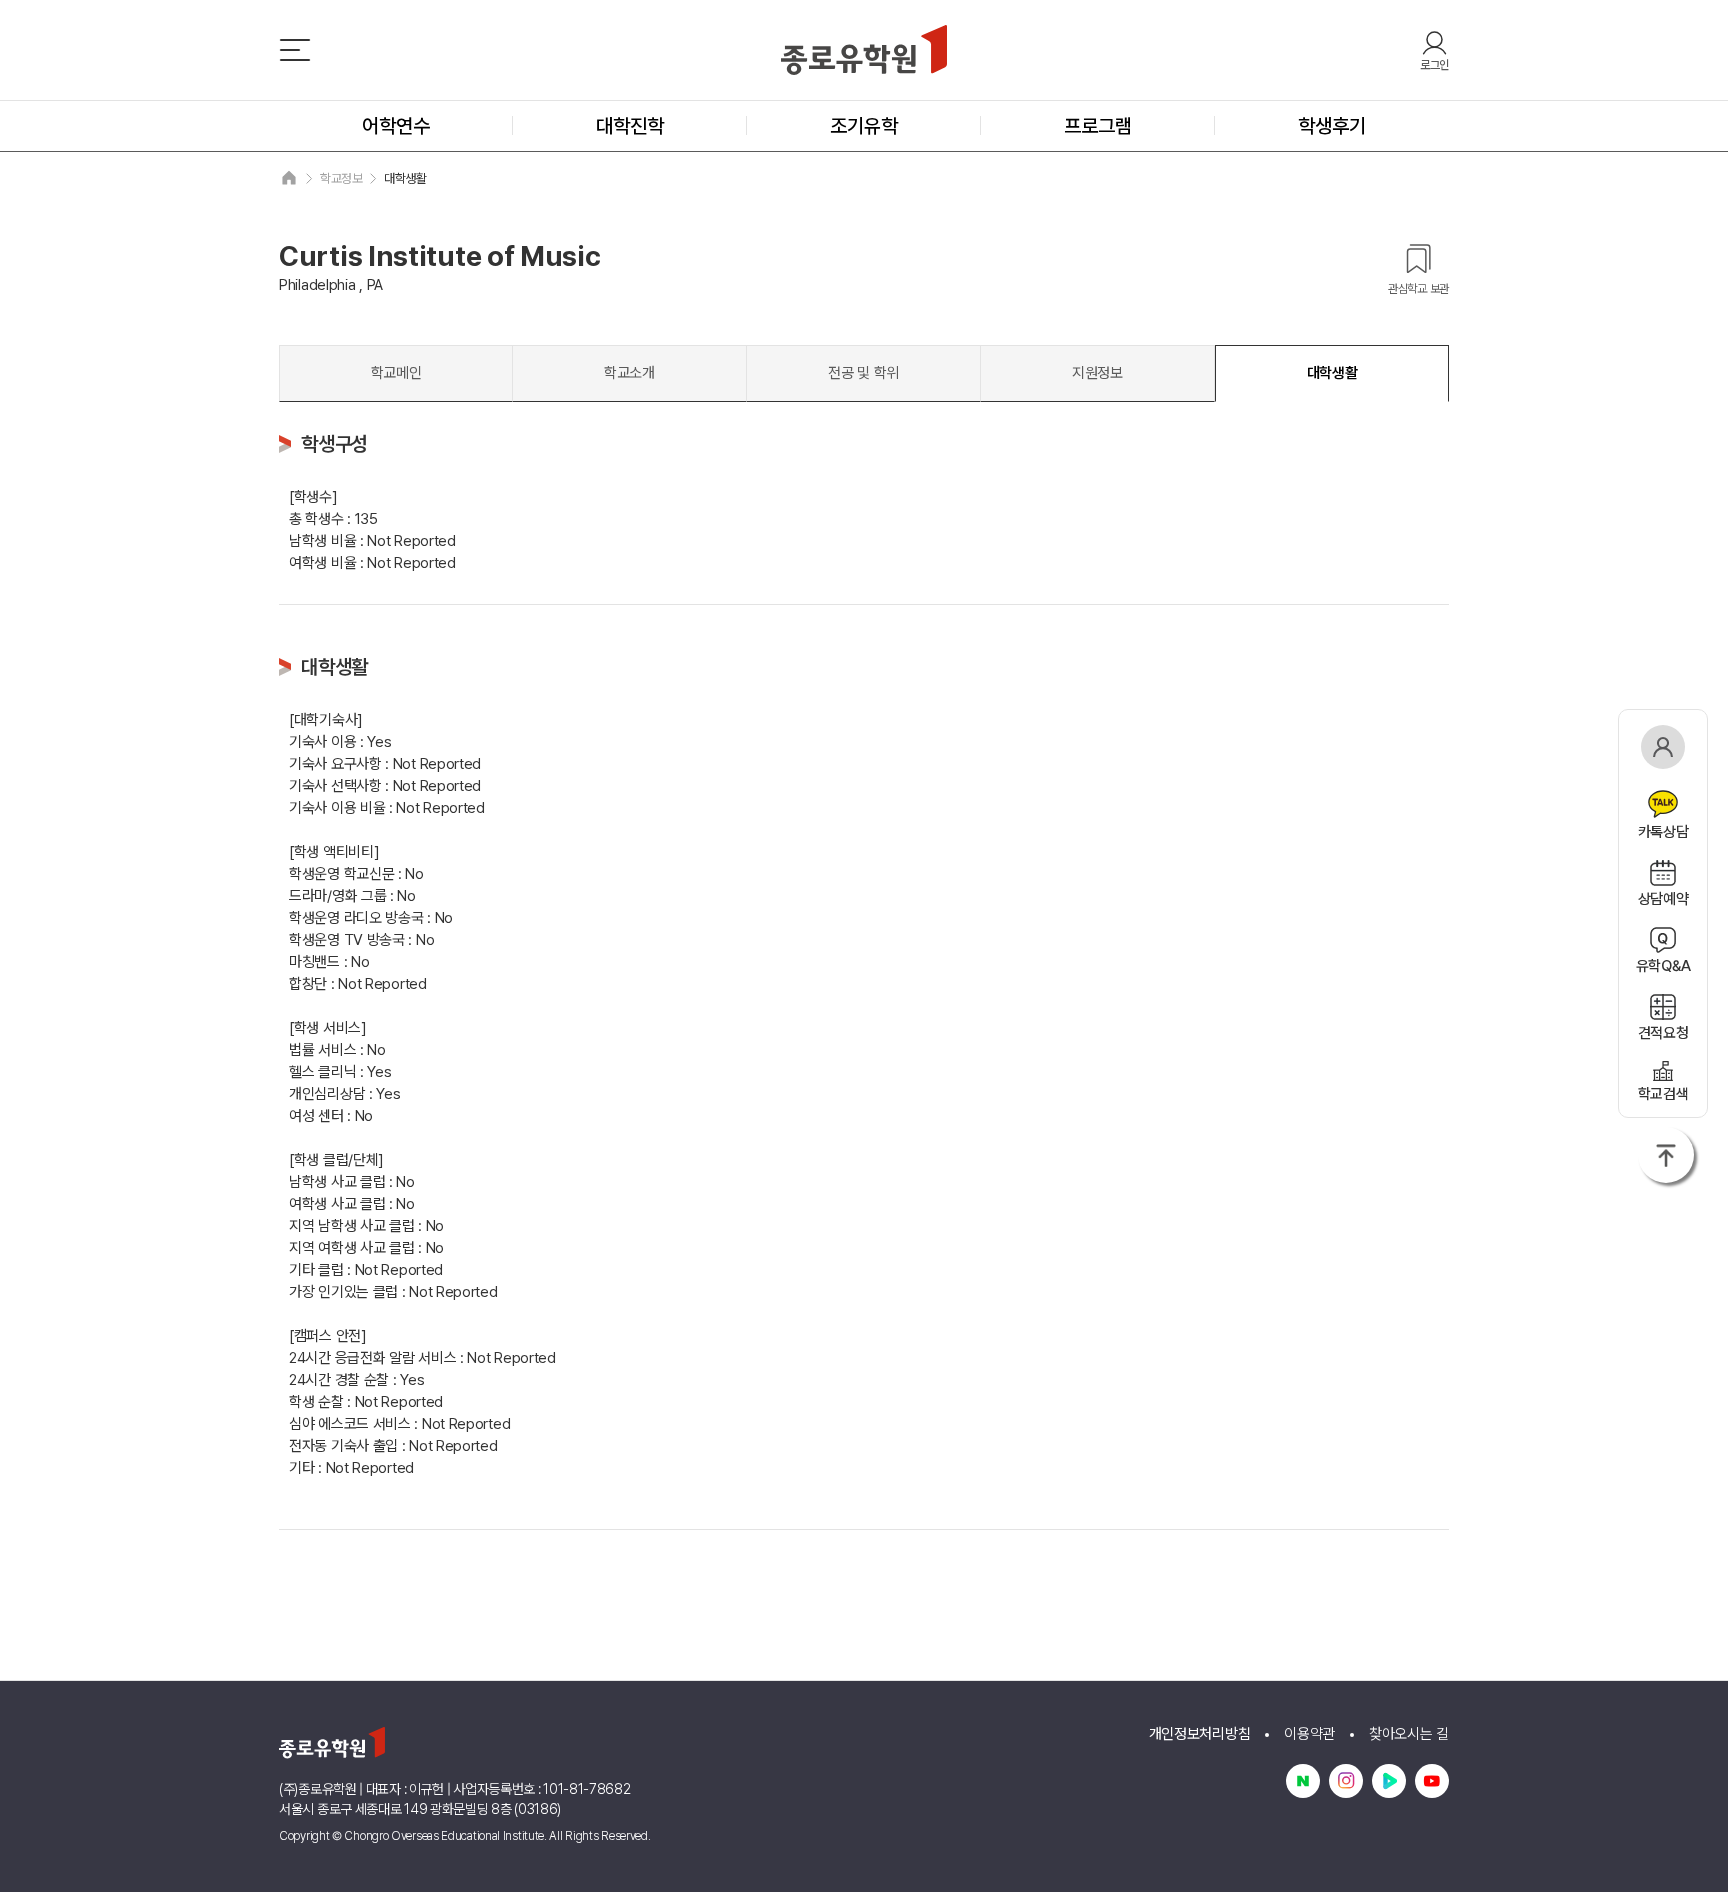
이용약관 (1309, 1734)
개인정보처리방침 (1200, 1734)
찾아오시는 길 (1409, 1734)
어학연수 (396, 126)
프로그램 (1098, 126)
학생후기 (1332, 126)
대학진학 (630, 126)
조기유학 (864, 126)
